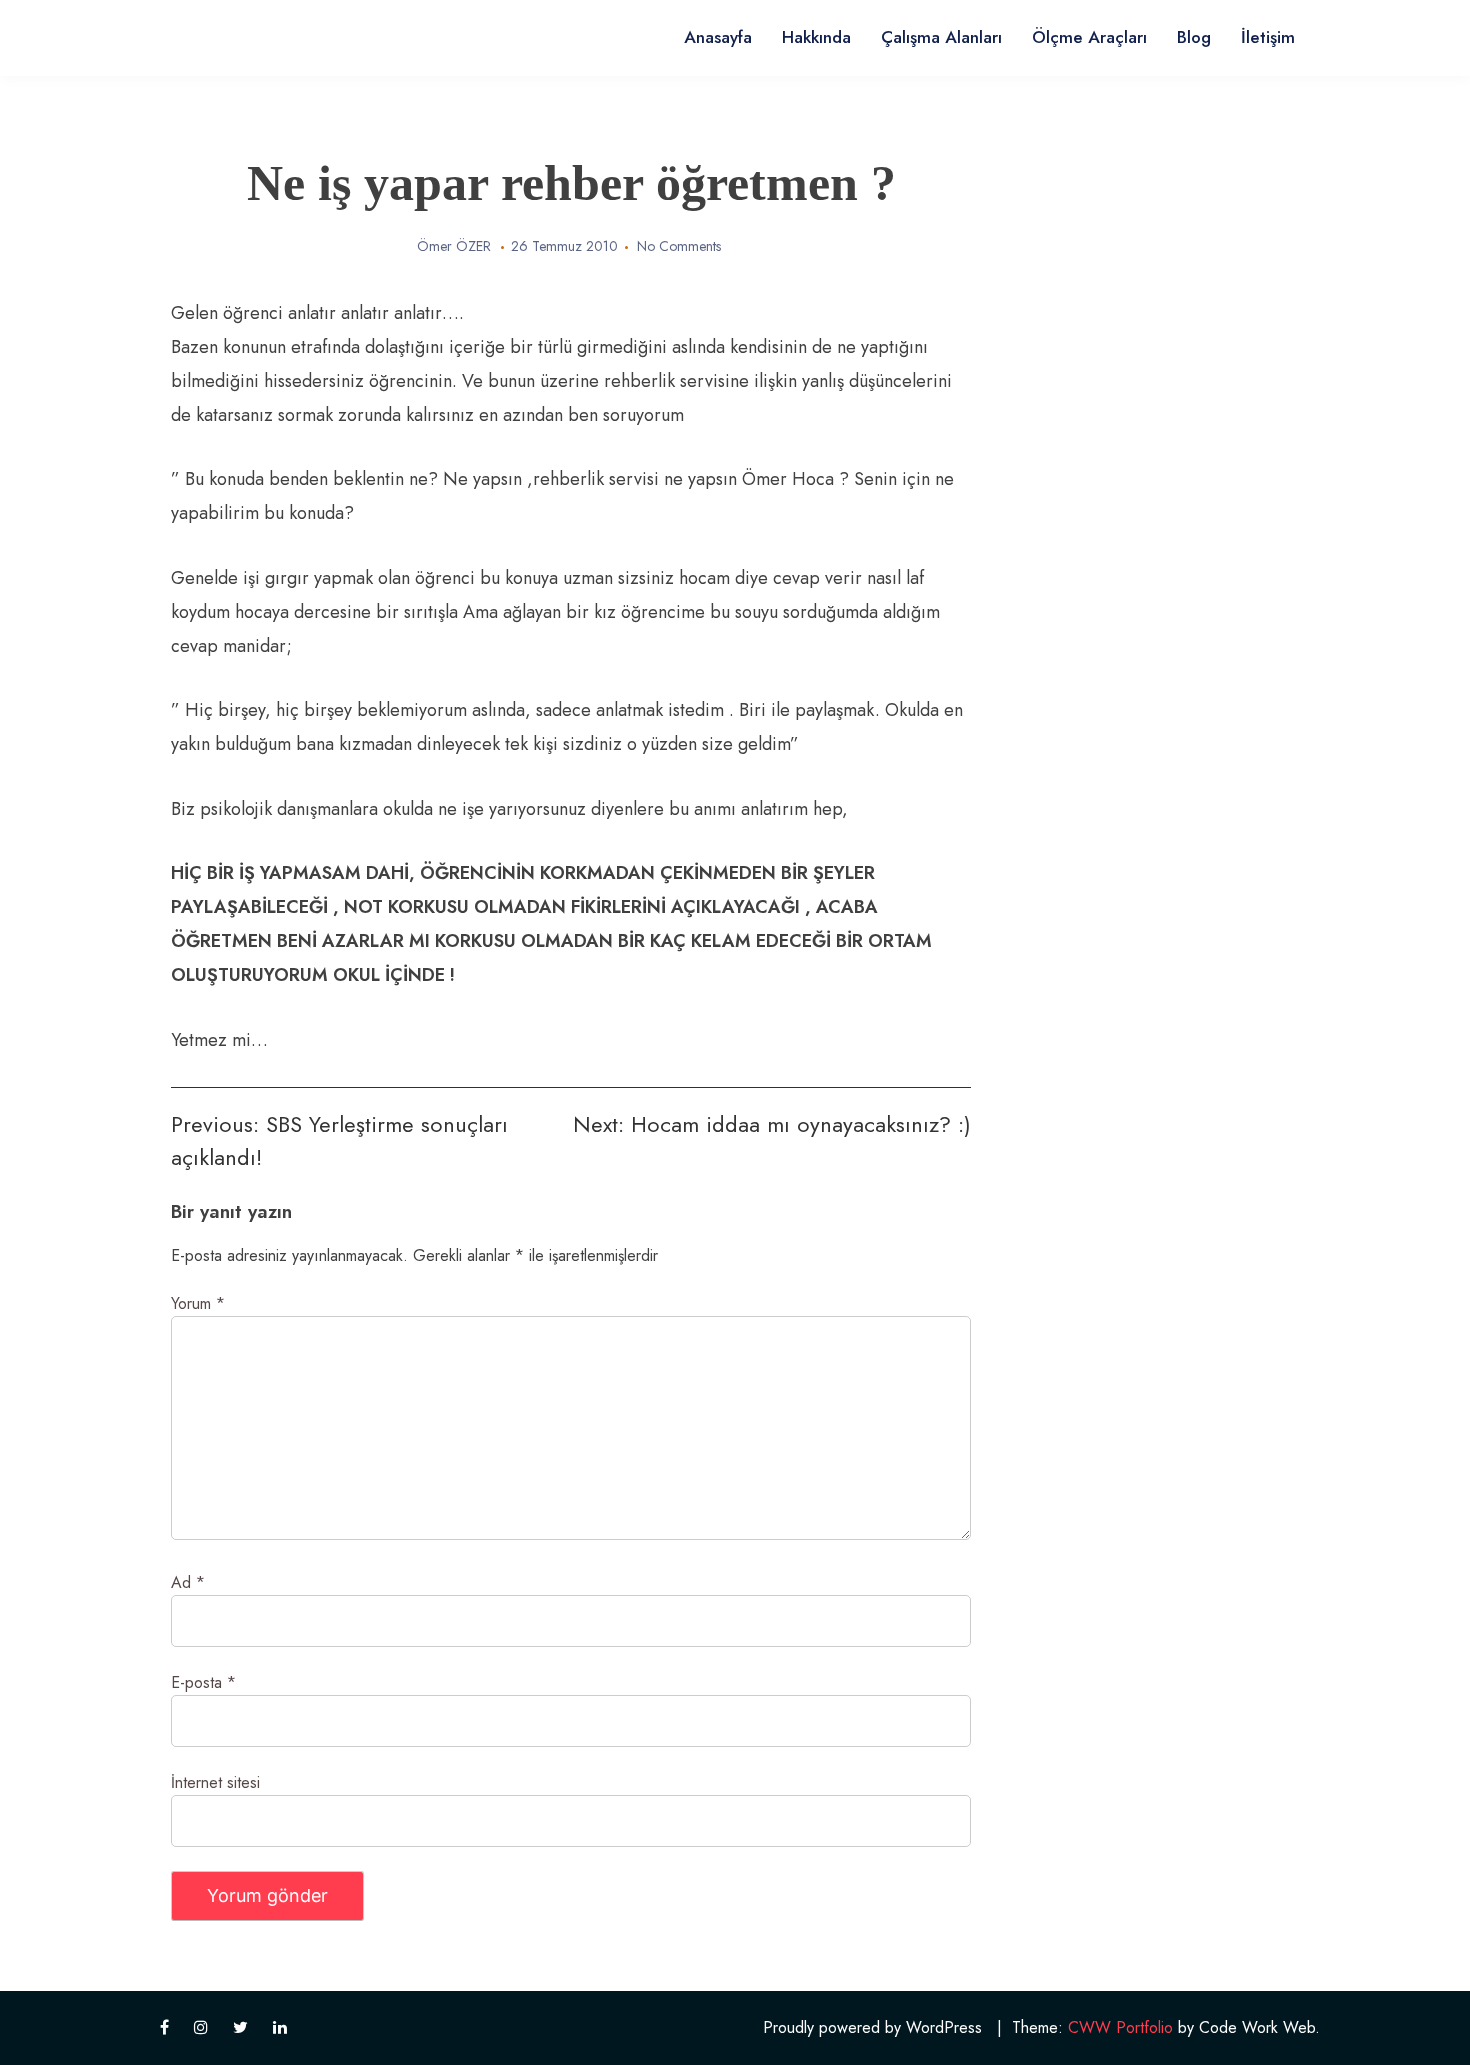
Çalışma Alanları (941, 37)
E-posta (203, 1682)
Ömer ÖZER (454, 246)
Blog (1194, 37)
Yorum (198, 1303)
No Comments (679, 246)
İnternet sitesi (215, 1782)
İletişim (1268, 37)
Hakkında (816, 37)
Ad (188, 1582)
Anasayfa (718, 37)
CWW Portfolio (1120, 2027)
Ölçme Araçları (1089, 37)
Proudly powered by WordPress (872, 2027)
